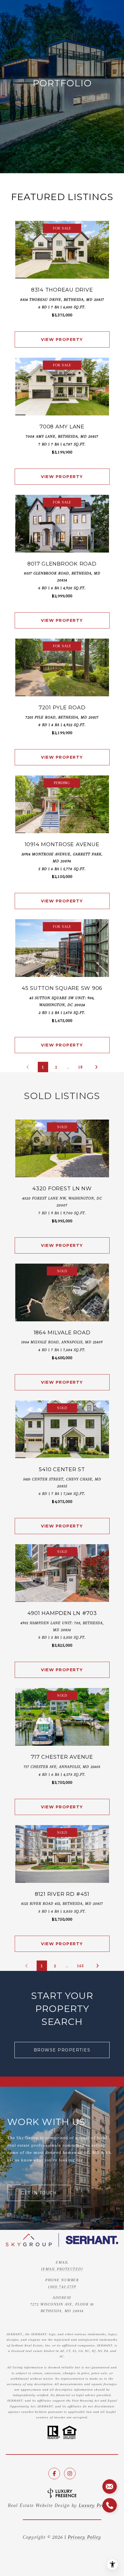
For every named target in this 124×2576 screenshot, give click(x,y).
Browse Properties (62, 2050)
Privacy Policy (84, 2537)
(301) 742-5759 (62, 2287)
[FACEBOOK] (54, 2474)
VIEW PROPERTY (62, 340)
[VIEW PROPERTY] (62, 335)
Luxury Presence (97, 2505)
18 (80, 1067)
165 (80, 1966)
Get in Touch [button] (39, 2193)
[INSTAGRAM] (70, 2474)
